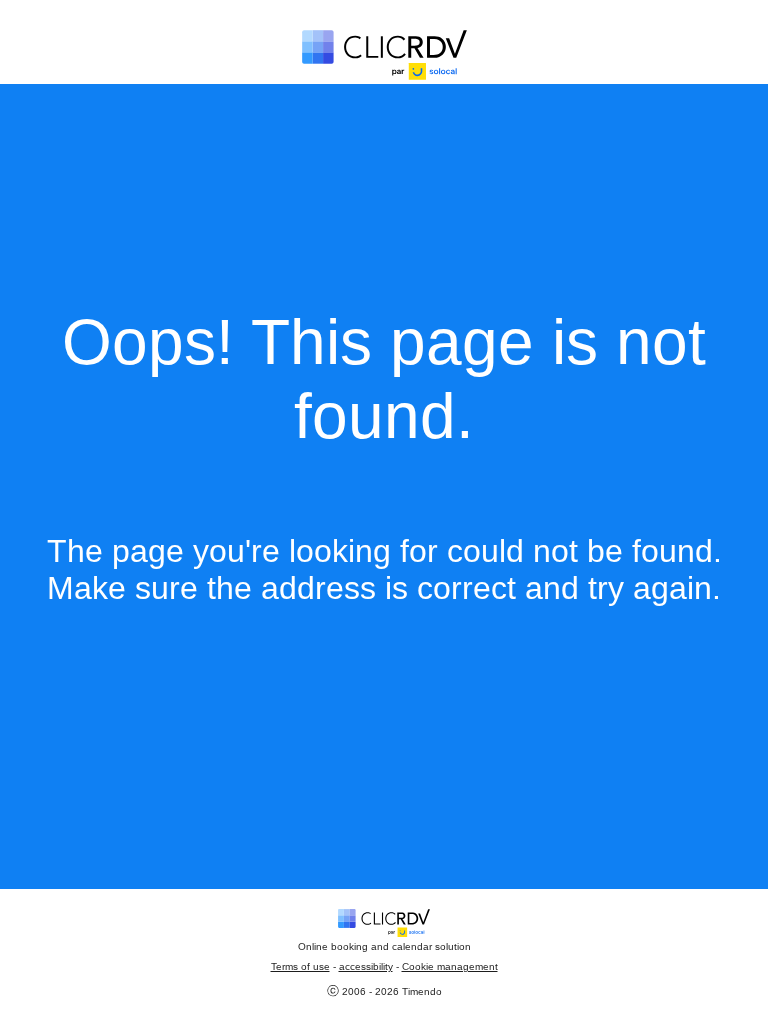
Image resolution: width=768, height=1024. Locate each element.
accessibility (366, 966)
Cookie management (450, 966)
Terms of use (300, 966)
